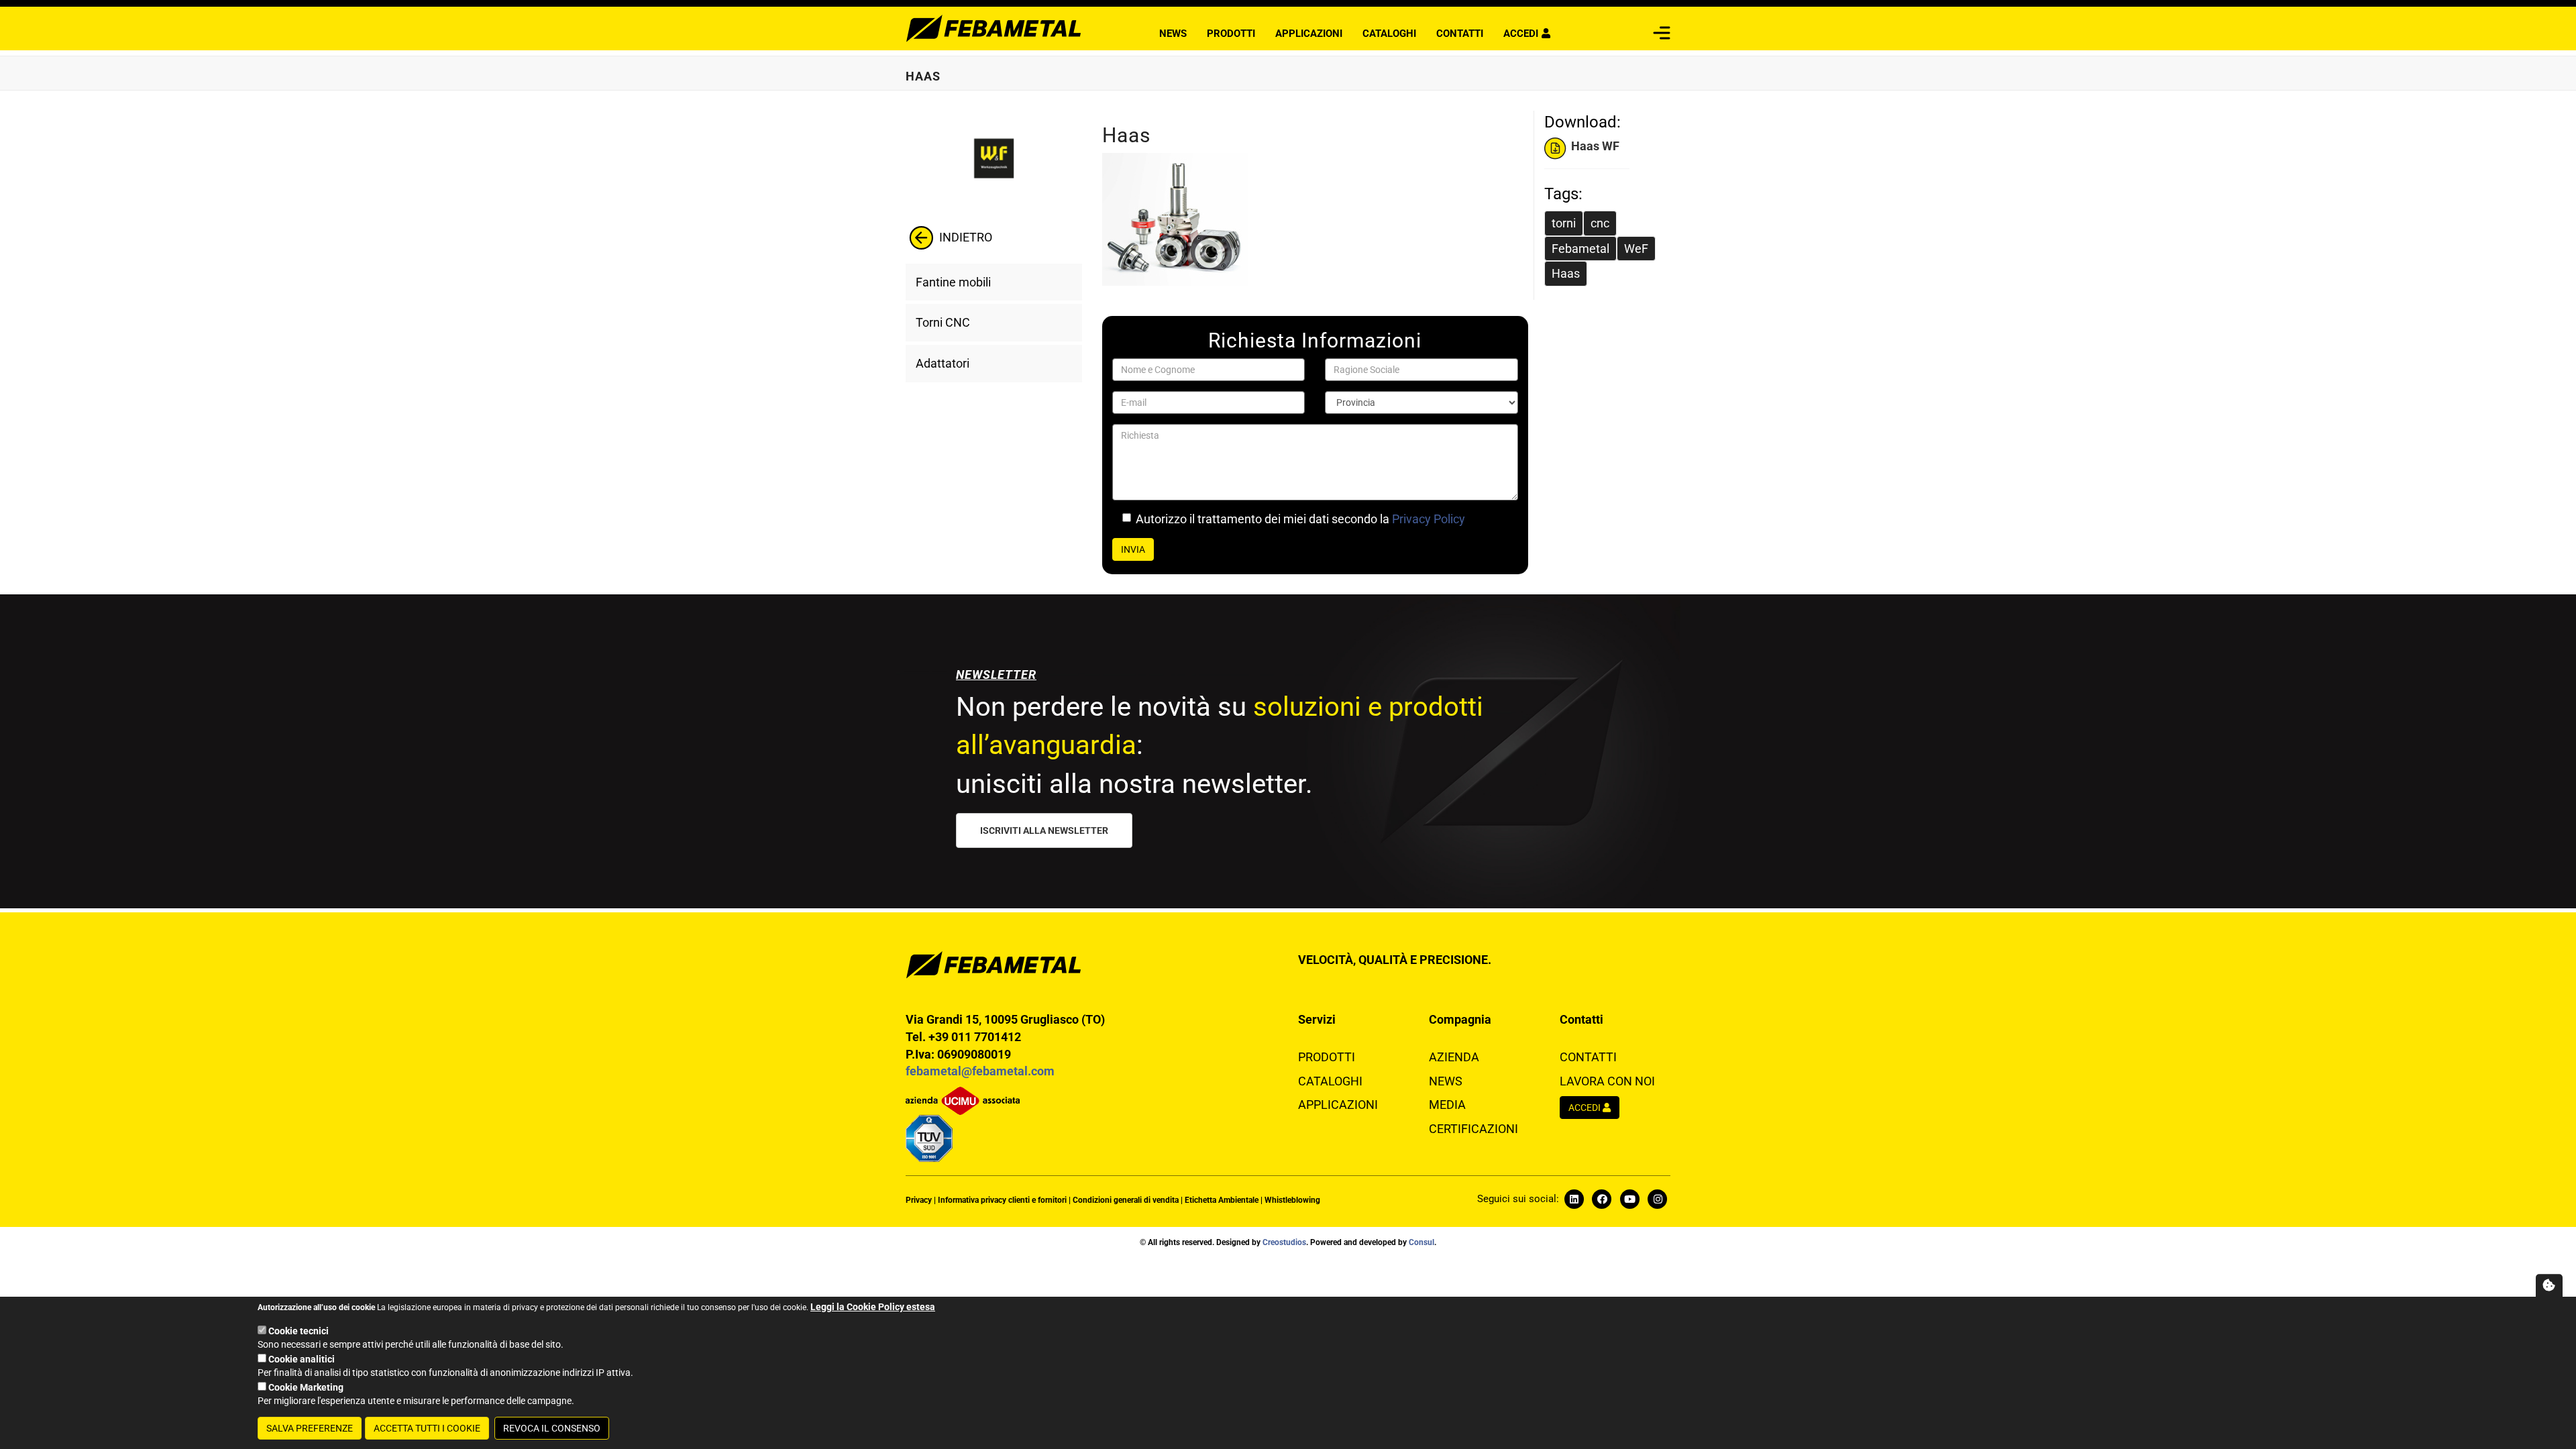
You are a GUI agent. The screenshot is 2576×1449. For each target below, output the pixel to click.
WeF (1636, 249)
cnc (1600, 223)
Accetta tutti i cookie (427, 1428)
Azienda (1454, 1057)
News (1173, 34)
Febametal (1580, 249)
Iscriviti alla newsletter (1044, 830)
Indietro (964, 237)
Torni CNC (943, 322)
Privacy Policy (1429, 519)
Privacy (919, 1200)
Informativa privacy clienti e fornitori (1002, 1200)
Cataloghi (1389, 34)
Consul (1421, 1242)
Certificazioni (1473, 1129)
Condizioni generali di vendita (1126, 1200)
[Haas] (1308, 219)
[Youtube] (1576, 1199)
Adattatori (943, 363)
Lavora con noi (1607, 1081)
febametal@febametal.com (980, 1071)
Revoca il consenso (552, 1428)
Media (1447, 1105)
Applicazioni (1309, 34)
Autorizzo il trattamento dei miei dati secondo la (1300, 519)
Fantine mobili (953, 282)
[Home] (994, 27)
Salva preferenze (310, 1428)
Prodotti (1231, 34)
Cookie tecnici (299, 1331)
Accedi (1521, 34)
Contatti (1460, 34)
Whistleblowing (1292, 1200)
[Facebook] (1604, 1199)
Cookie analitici (302, 1359)
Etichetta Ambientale (1222, 1200)
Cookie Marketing (306, 1387)
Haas (1566, 273)
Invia (1133, 549)
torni (1564, 223)
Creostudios (1284, 1242)
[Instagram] (1658, 1199)
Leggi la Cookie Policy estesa (873, 1307)
